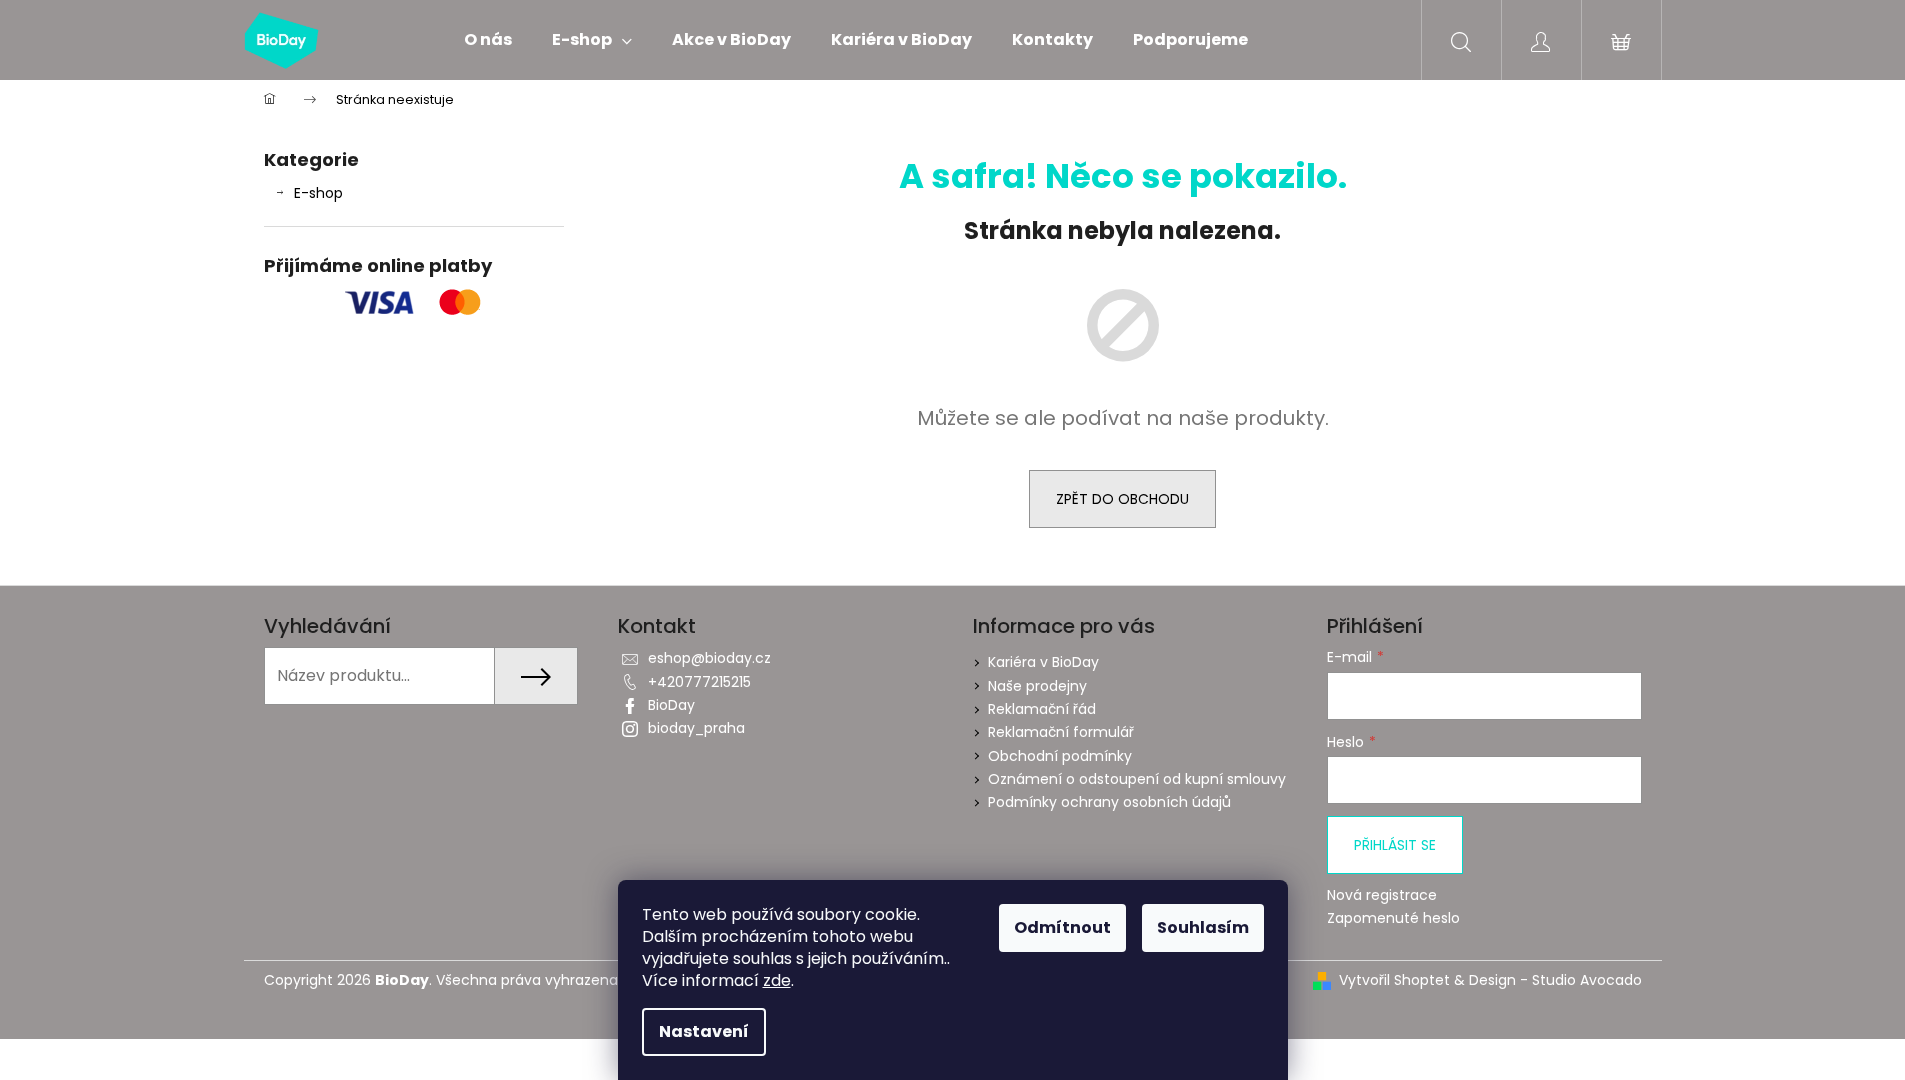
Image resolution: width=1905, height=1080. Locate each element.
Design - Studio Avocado (1555, 980)
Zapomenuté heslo (1393, 918)
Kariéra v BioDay (1043, 662)
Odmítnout (1062, 927)
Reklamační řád (1042, 709)
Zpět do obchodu (1122, 499)
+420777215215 (699, 682)
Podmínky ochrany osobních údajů (1109, 802)
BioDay (671, 705)
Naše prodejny (1037, 686)
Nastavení (704, 1031)
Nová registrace (1382, 895)
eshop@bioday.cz (709, 658)
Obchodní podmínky (1060, 756)
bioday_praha (696, 728)
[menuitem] (488, 40)
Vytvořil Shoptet (1394, 980)
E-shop (318, 193)
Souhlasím (1203, 927)
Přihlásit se (1395, 845)
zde (777, 980)
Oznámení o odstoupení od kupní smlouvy (1137, 779)
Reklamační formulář (1061, 732)
